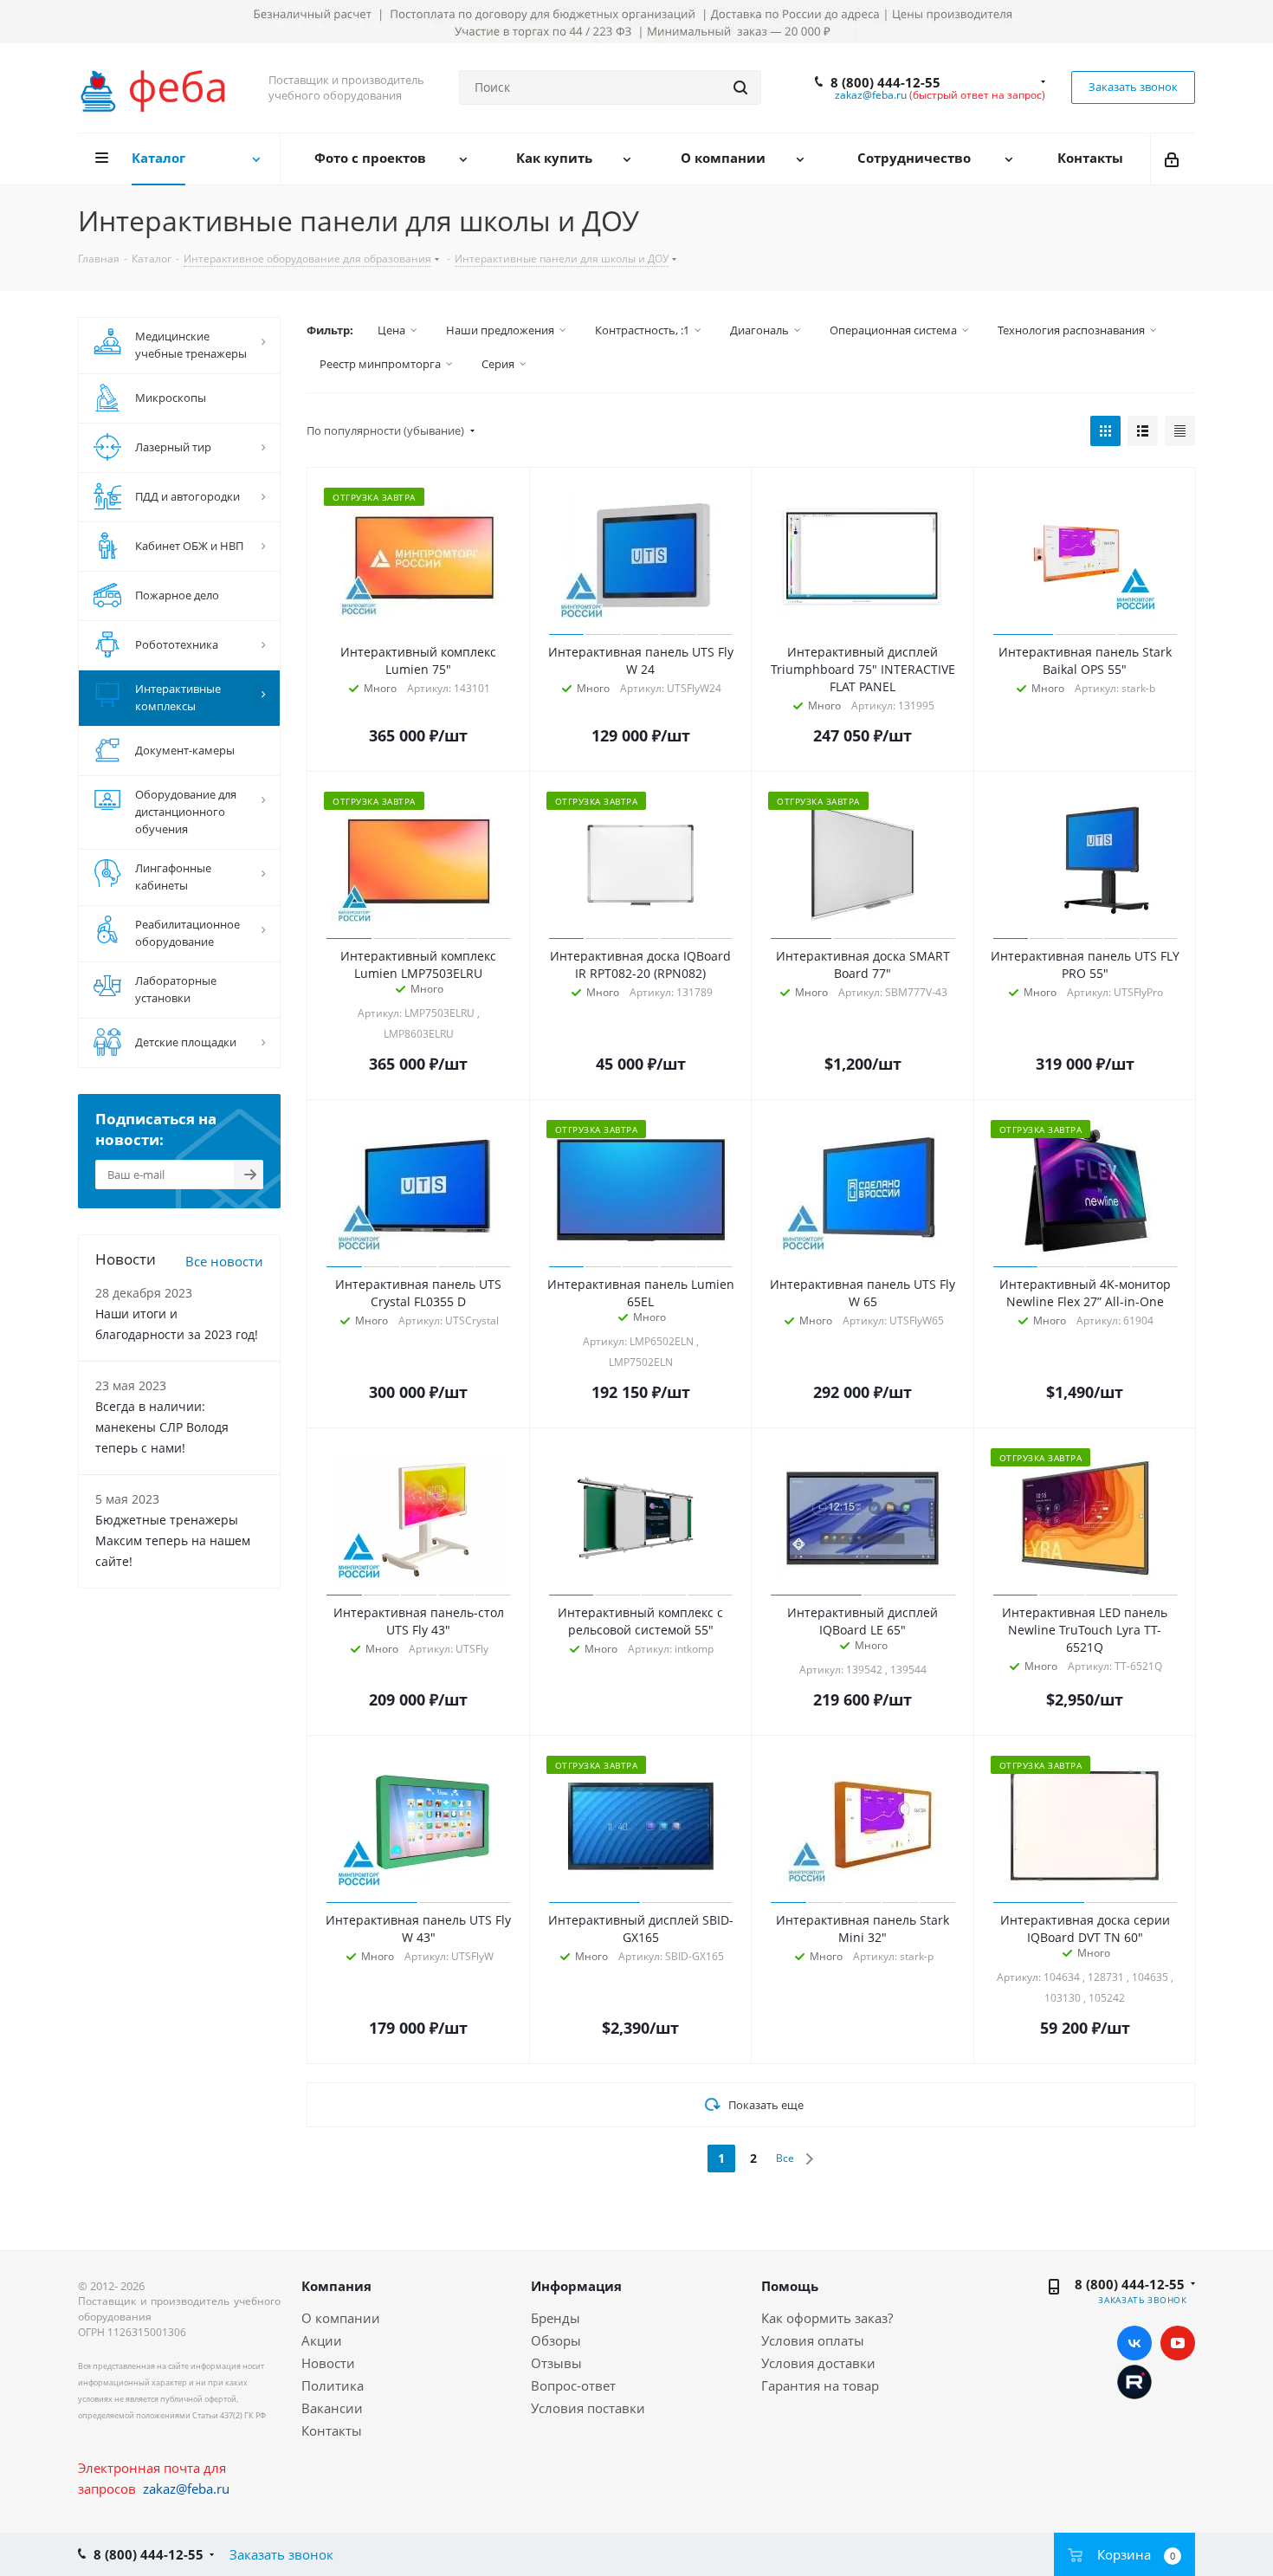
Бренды (556, 2318)
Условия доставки (818, 2363)
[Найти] (740, 87)
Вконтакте (1134, 2343)
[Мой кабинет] (1173, 159)
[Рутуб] (1134, 2380)
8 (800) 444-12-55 (885, 82)
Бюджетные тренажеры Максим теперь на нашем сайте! (173, 1540)
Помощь (790, 2286)
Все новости (224, 1261)
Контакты (332, 2430)
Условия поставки (588, 2408)
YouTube (1178, 2343)
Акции (322, 2340)
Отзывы (556, 2363)
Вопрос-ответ (573, 2385)
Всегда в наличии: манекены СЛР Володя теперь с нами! (162, 1427)
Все (785, 2158)
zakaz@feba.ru (871, 95)
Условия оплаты (813, 2340)
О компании (341, 2318)
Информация (576, 2286)
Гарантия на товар (820, 2385)
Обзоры (556, 2340)
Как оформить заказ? (827, 2318)
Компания (336, 2286)
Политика (333, 2385)
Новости (328, 2363)
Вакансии (332, 2408)
